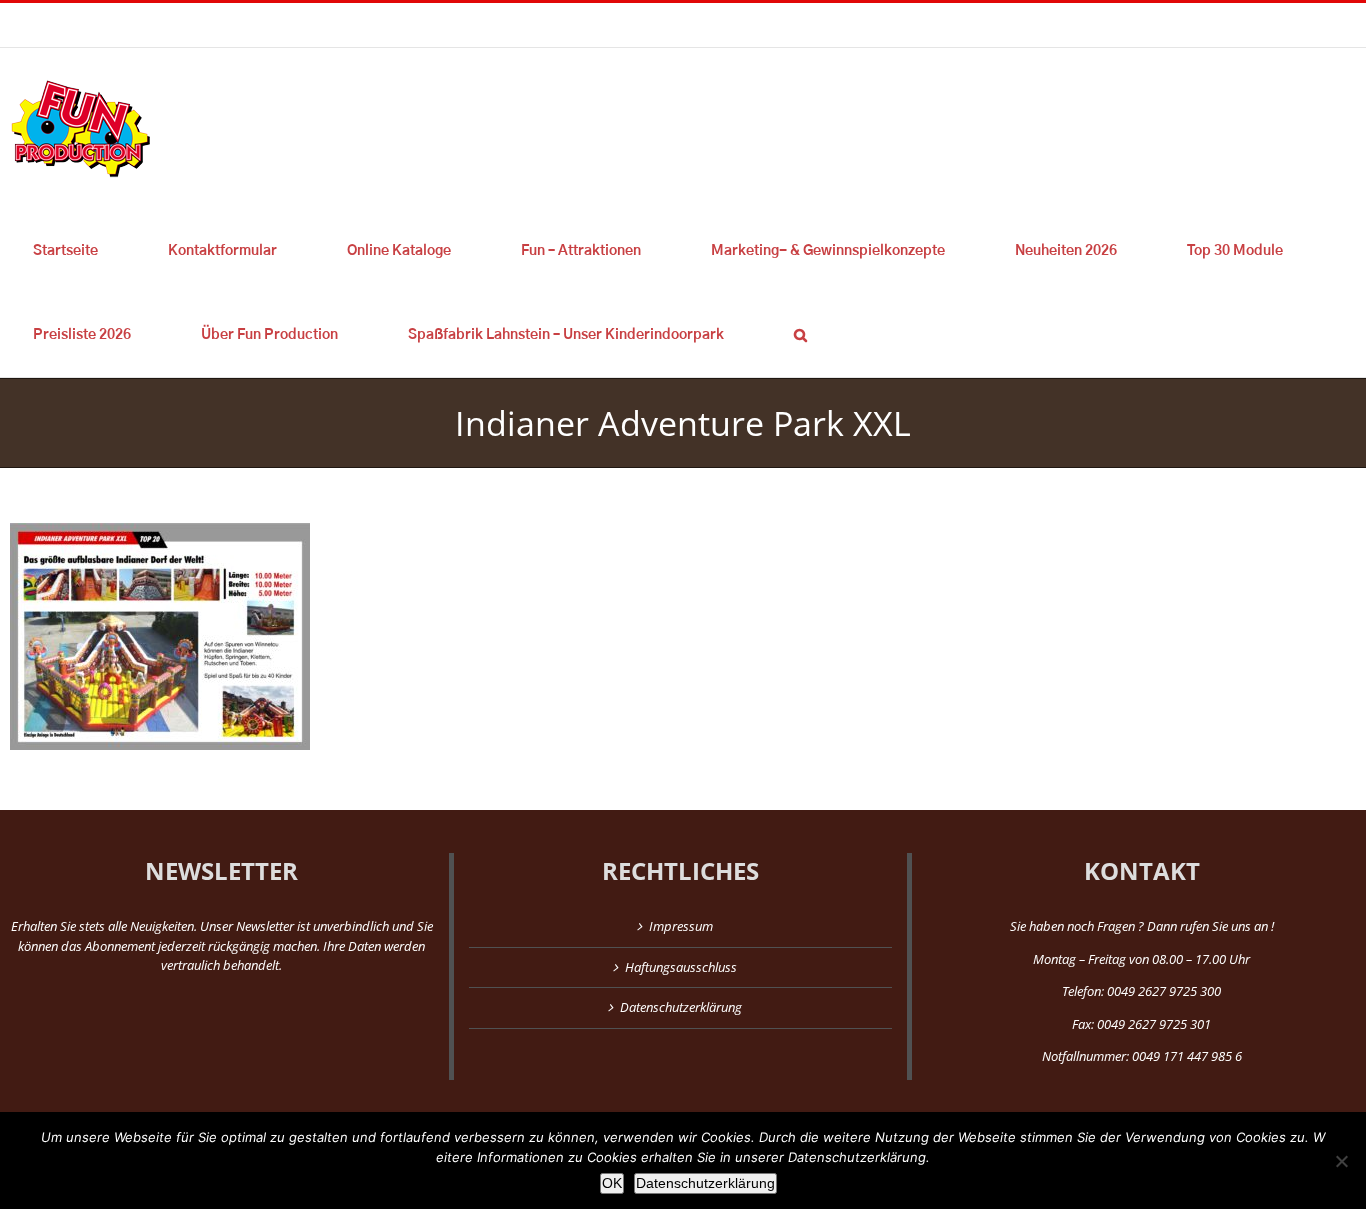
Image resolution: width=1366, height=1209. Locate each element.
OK (612, 1183)
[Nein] (1341, 1161)
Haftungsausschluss (681, 967)
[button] (800, 335)
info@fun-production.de (310, 24)
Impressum (681, 926)
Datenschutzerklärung (681, 1007)
